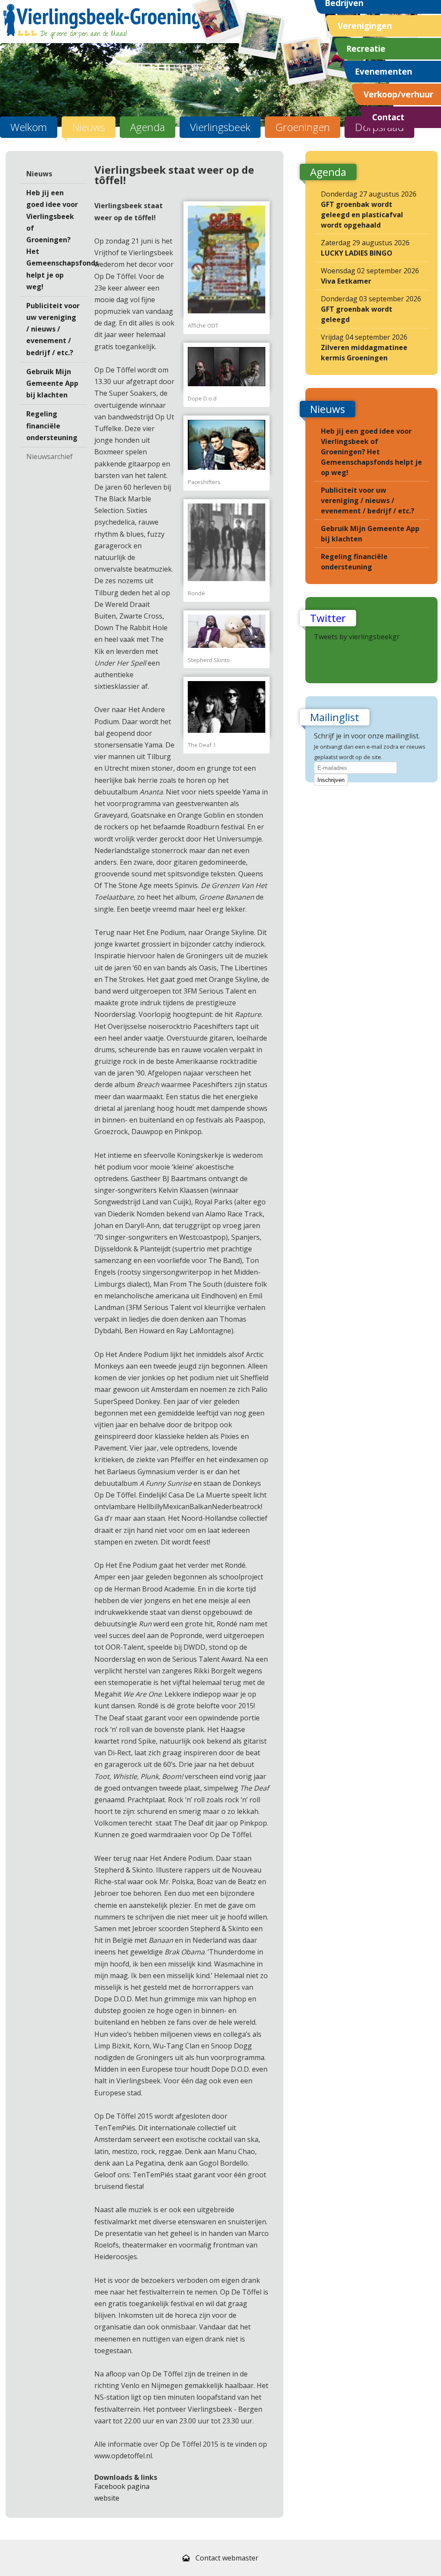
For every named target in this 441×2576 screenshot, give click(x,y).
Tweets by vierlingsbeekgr (357, 637)
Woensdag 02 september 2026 (370, 276)
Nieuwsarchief (50, 456)
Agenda (148, 127)
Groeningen (303, 127)
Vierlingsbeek (220, 127)
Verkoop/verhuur (398, 94)
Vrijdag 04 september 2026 (364, 347)
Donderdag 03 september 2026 (371, 309)
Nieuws (89, 127)
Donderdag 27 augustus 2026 (369, 209)
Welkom (29, 127)
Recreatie (366, 48)
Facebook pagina (122, 2486)
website (107, 2498)
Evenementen (384, 71)
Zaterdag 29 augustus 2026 (365, 248)
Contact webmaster (227, 2558)
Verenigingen (365, 26)
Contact (388, 117)
